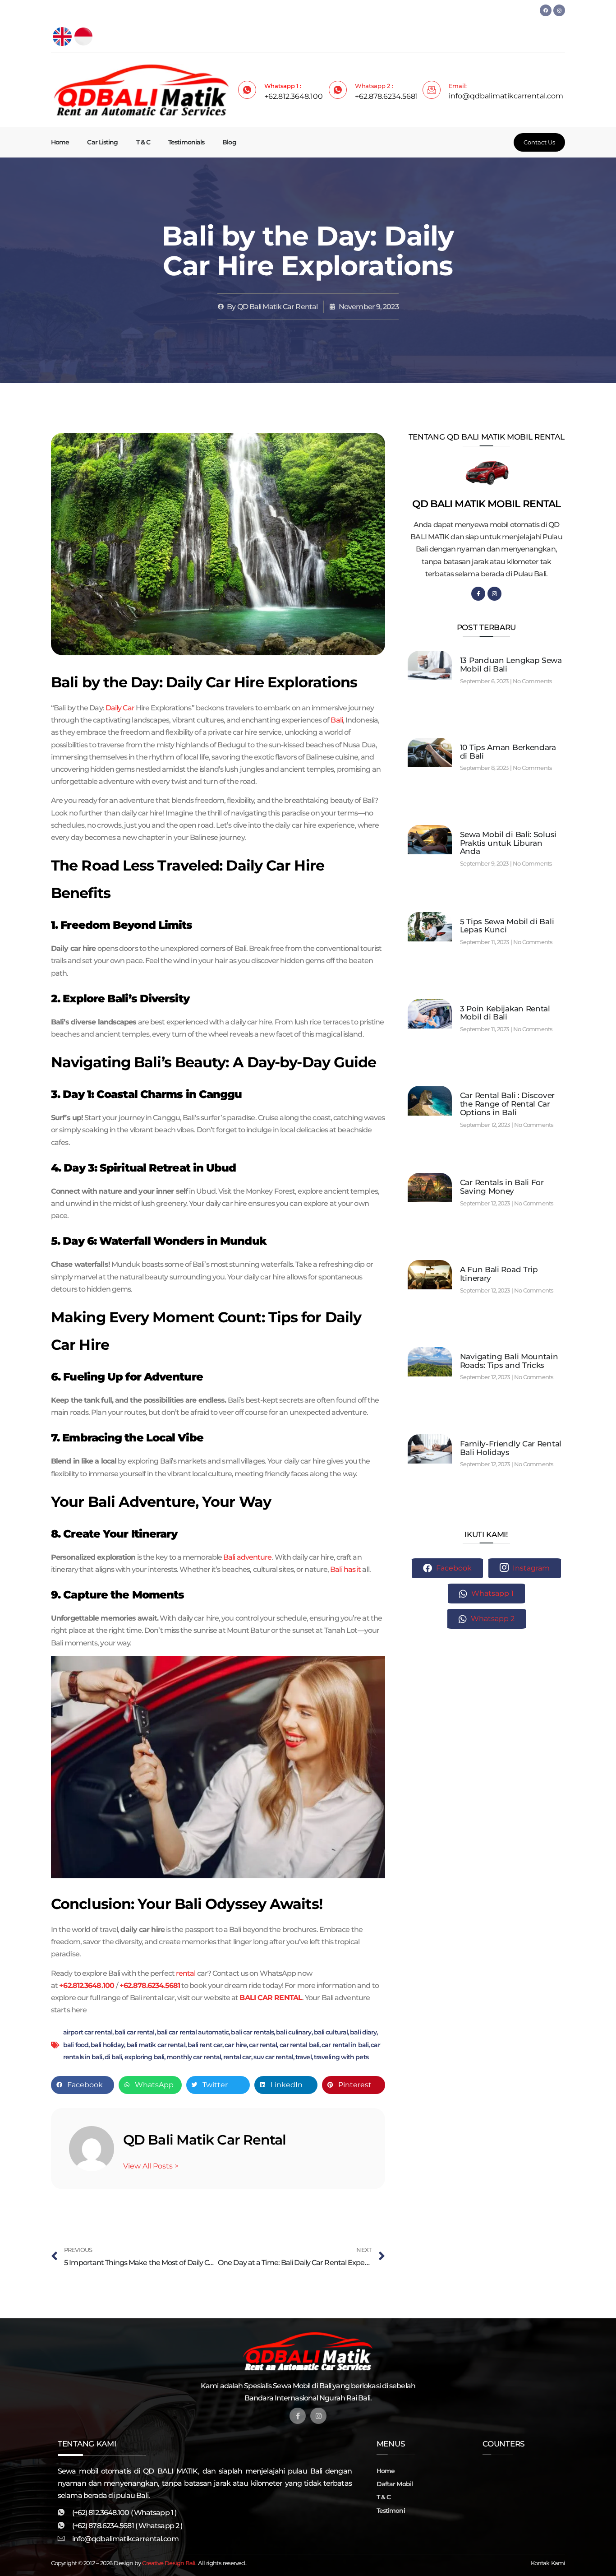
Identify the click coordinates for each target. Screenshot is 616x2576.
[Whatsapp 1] (247, 90)
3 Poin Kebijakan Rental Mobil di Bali (505, 1013)
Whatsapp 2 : (374, 86)
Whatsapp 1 (492, 1593)
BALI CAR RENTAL (271, 1998)
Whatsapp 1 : (283, 86)
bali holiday (107, 2045)
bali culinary (294, 2032)
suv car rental (273, 2057)
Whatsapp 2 (492, 1619)
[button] (83, 2085)
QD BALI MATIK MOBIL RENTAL (487, 504)
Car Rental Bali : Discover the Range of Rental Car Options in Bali (507, 1104)
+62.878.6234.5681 (150, 1985)
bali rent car (205, 2045)
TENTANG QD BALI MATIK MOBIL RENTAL (487, 437)
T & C (143, 142)
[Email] (432, 90)
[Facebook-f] (478, 594)
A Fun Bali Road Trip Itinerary (499, 1274)
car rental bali (300, 2045)
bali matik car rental (156, 2045)
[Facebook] (546, 10)
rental (186, 1973)
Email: (458, 86)
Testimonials (186, 142)
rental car (237, 2057)
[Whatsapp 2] (338, 90)
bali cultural (331, 2032)
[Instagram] (559, 10)
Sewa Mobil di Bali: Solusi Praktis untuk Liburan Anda (508, 843)
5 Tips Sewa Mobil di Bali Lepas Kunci (507, 926)
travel (303, 2057)
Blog (229, 142)
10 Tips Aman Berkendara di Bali (508, 752)
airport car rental (88, 2032)
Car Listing (102, 142)
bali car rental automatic (193, 2032)
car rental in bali (345, 2045)
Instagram (530, 1568)
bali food (76, 2045)
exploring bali (144, 2057)
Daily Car (120, 708)
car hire (236, 2045)
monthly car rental (194, 2057)
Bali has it (345, 1569)
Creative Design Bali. (169, 2563)
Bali (336, 720)
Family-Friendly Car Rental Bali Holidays (511, 1448)
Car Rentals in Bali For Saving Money (502, 1187)
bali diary (363, 2032)
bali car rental (135, 2032)
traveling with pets (341, 2057)
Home (60, 142)
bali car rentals (252, 2032)
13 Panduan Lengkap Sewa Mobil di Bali (511, 665)
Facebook (453, 1568)
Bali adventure (247, 1557)
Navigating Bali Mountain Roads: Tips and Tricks (509, 1361)
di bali (113, 2057)
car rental (263, 2045)
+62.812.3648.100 (87, 1985)
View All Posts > (151, 2166)
